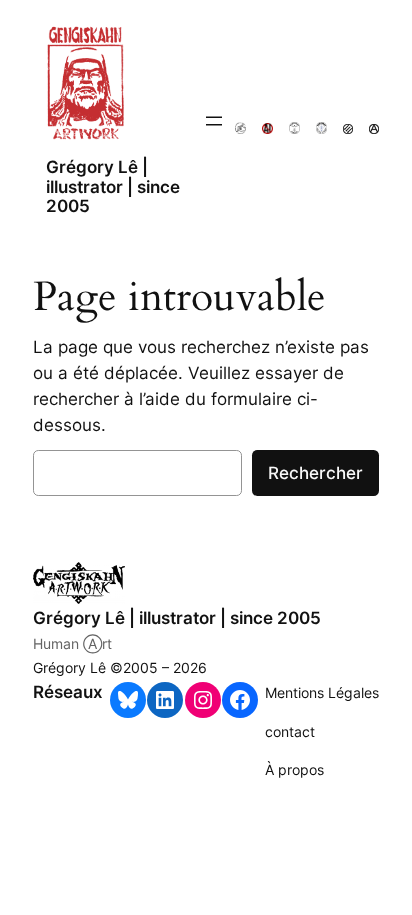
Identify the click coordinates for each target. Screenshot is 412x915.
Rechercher (315, 473)
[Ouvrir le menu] (214, 121)
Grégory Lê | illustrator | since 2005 (113, 186)
